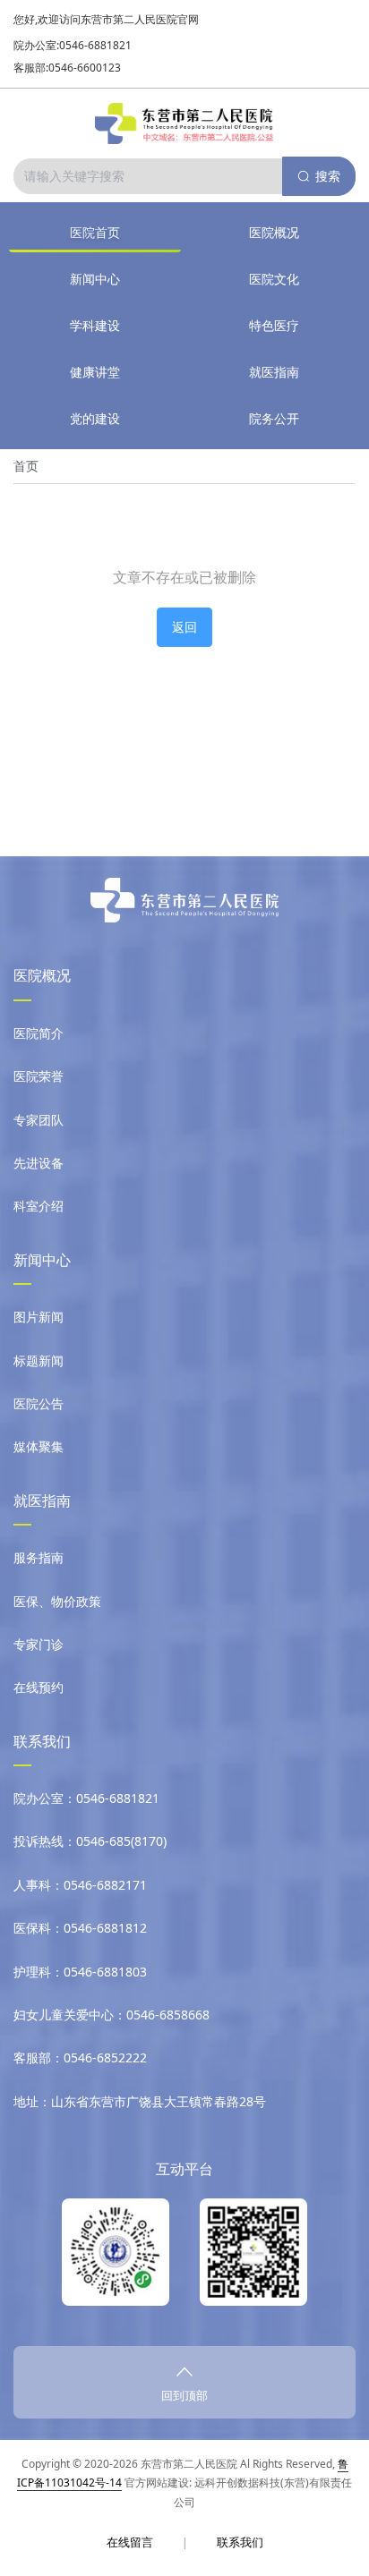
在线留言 (130, 2542)
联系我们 (240, 2542)
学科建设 (95, 325)
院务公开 (274, 418)
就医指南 (274, 372)
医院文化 (274, 279)
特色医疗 (274, 325)
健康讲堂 (95, 372)
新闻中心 (95, 279)
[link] (26, 466)
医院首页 (95, 232)
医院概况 (274, 232)
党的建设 (95, 418)
